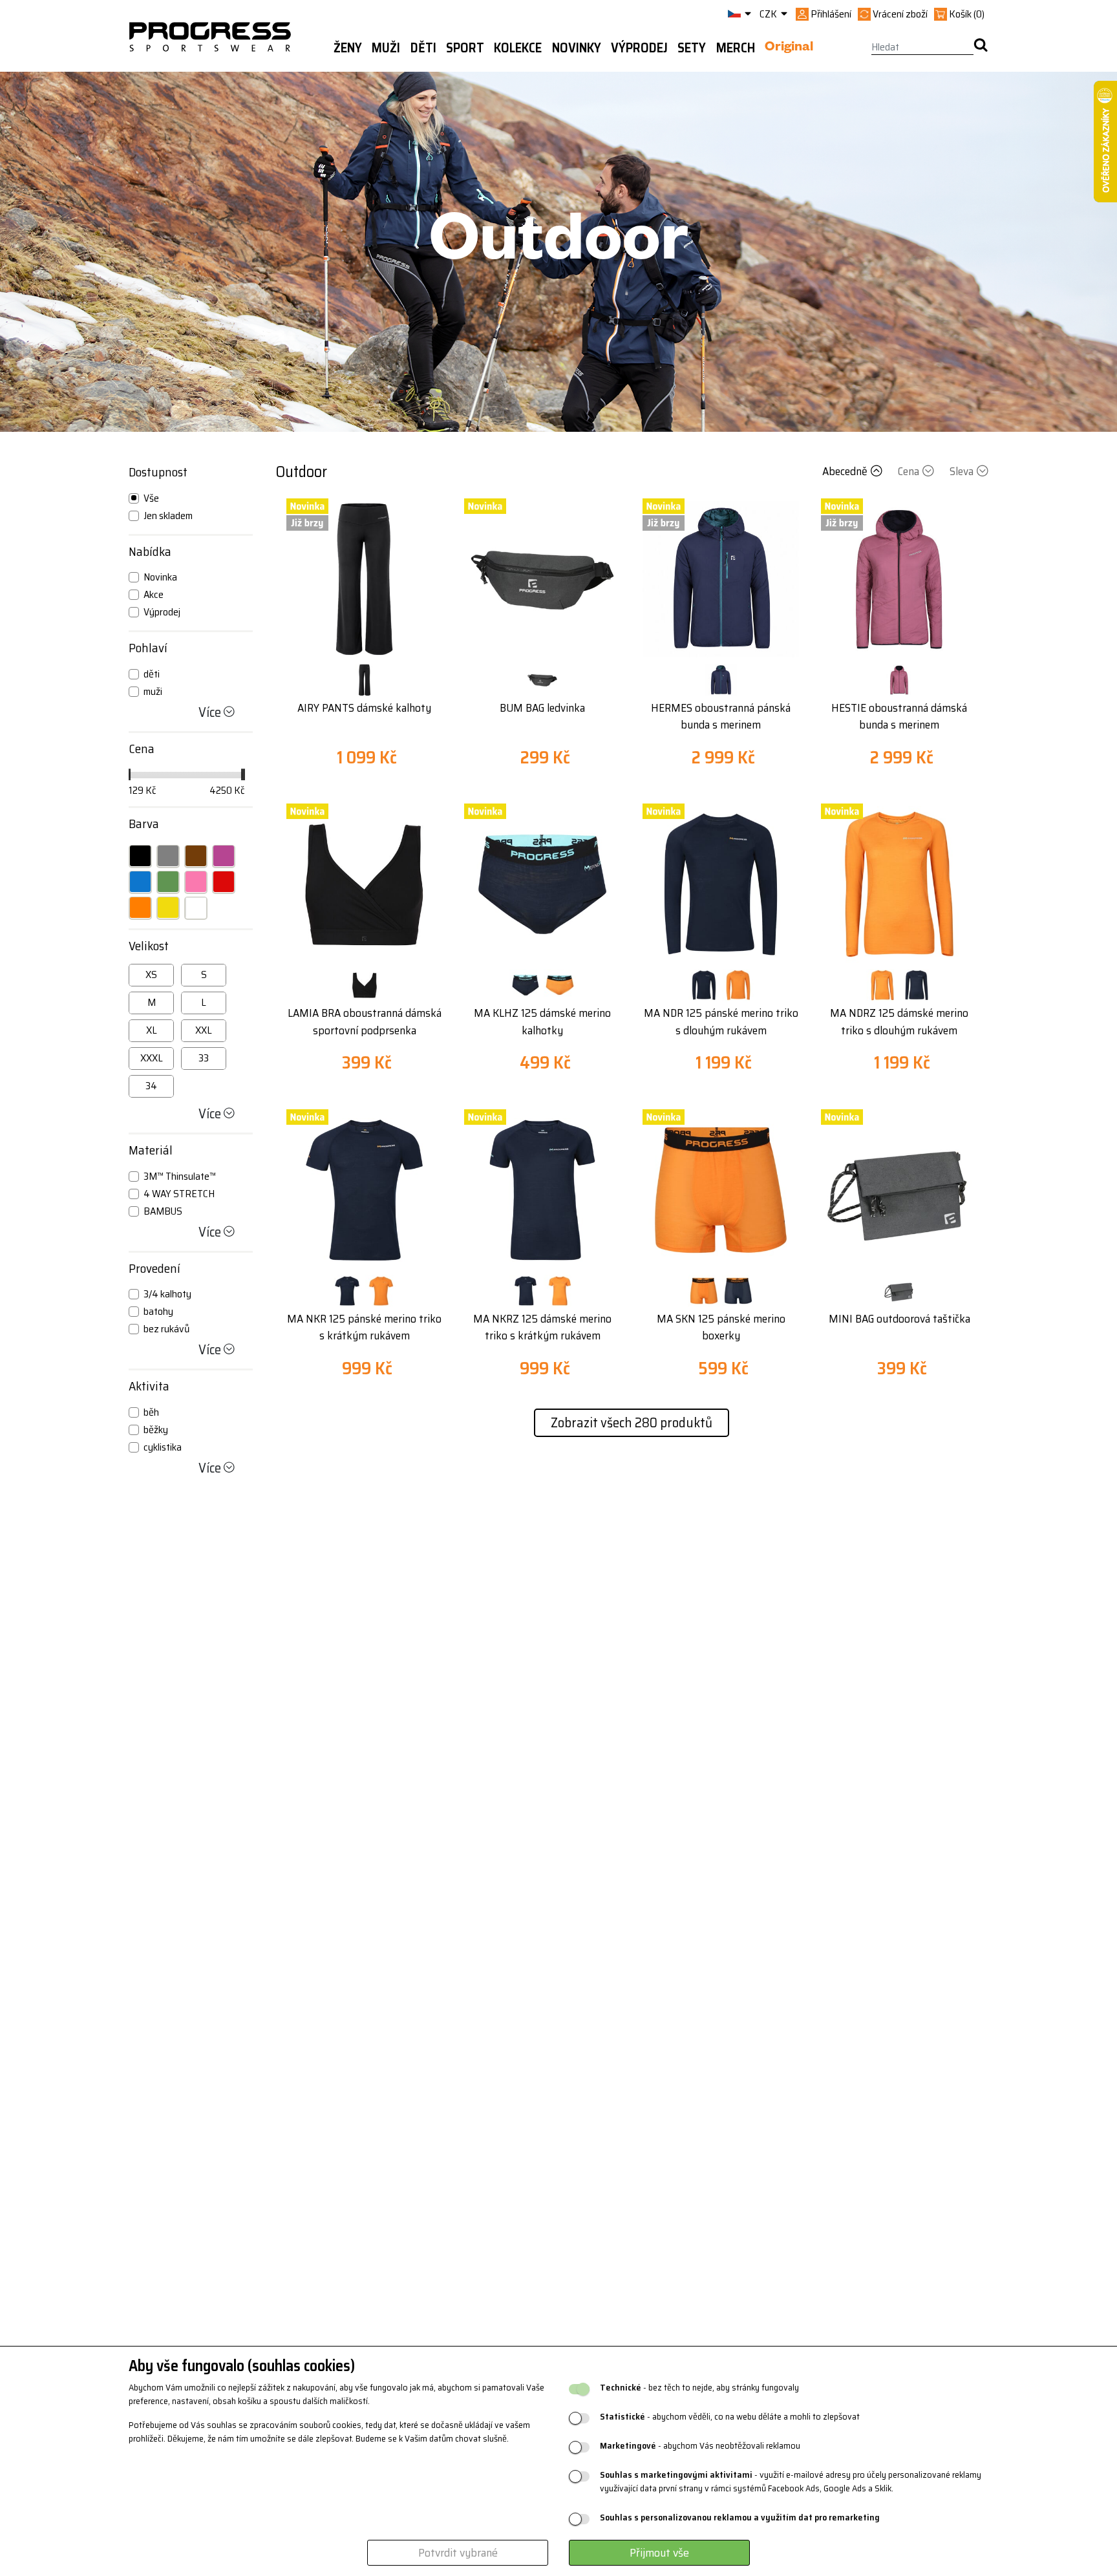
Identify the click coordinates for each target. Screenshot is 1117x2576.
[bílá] (196, 908)
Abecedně (845, 471)
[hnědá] (196, 856)
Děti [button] (423, 48)
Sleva (962, 471)
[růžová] (196, 882)
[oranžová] (140, 908)
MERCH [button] (736, 48)
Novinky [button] (577, 48)
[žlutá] (168, 908)
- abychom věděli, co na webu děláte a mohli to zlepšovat (730, 2417)
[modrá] (140, 882)
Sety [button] (692, 48)
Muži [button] (386, 48)
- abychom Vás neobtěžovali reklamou (700, 2446)
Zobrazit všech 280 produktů (632, 1422)
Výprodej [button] (639, 48)
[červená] (224, 882)
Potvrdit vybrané (458, 2553)
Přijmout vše (659, 2553)
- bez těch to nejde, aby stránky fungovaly (699, 2388)
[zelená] (168, 882)
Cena (909, 471)
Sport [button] (465, 48)
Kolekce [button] (518, 48)
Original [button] (789, 48)
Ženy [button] (348, 48)
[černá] (140, 856)
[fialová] (224, 856)
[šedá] (168, 856)
